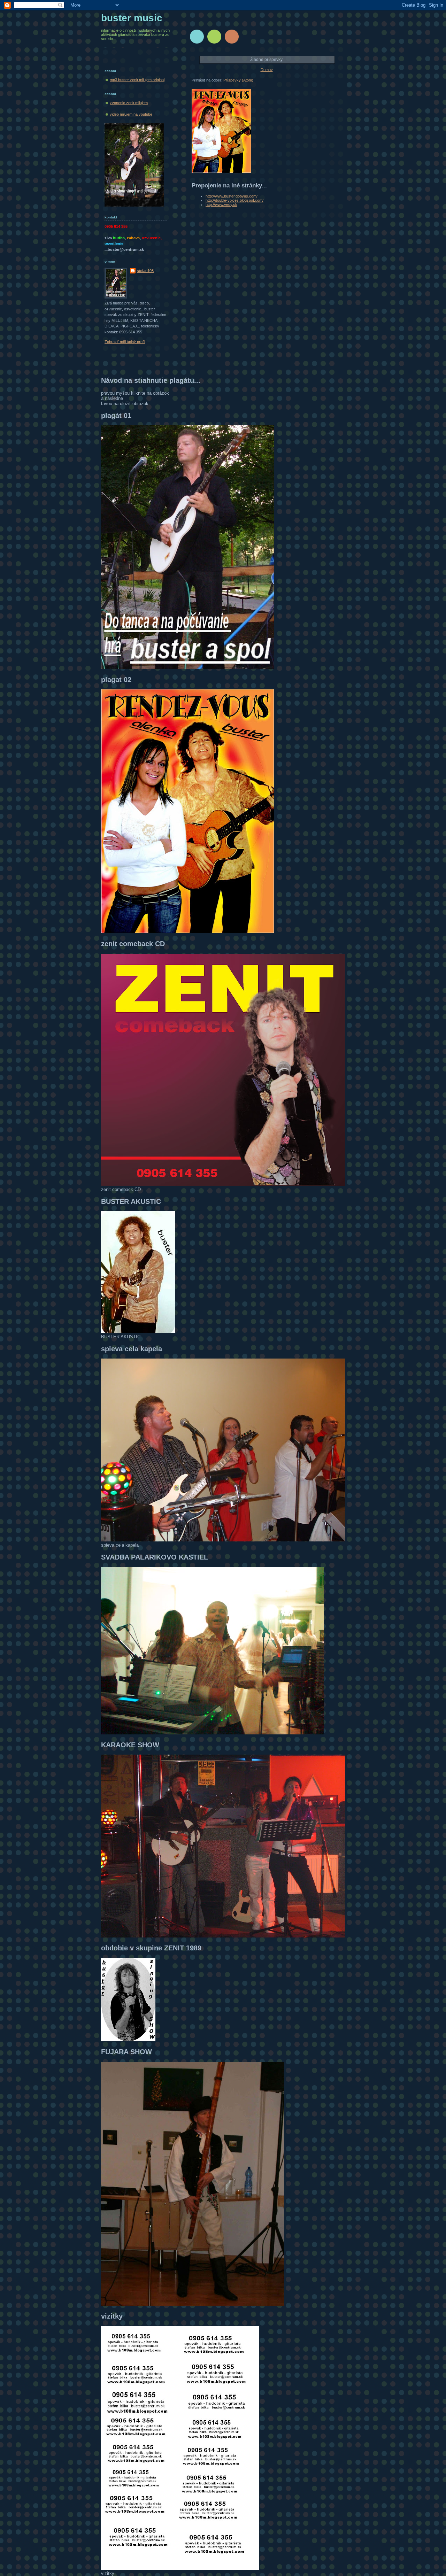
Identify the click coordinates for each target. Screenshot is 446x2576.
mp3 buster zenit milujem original (137, 80)
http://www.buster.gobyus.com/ (232, 196)
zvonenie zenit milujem (129, 103)
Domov (267, 70)
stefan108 (145, 271)
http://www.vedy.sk (221, 204)
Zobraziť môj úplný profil (125, 342)
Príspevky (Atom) (238, 80)
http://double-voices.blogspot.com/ (234, 200)
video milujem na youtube (131, 114)
